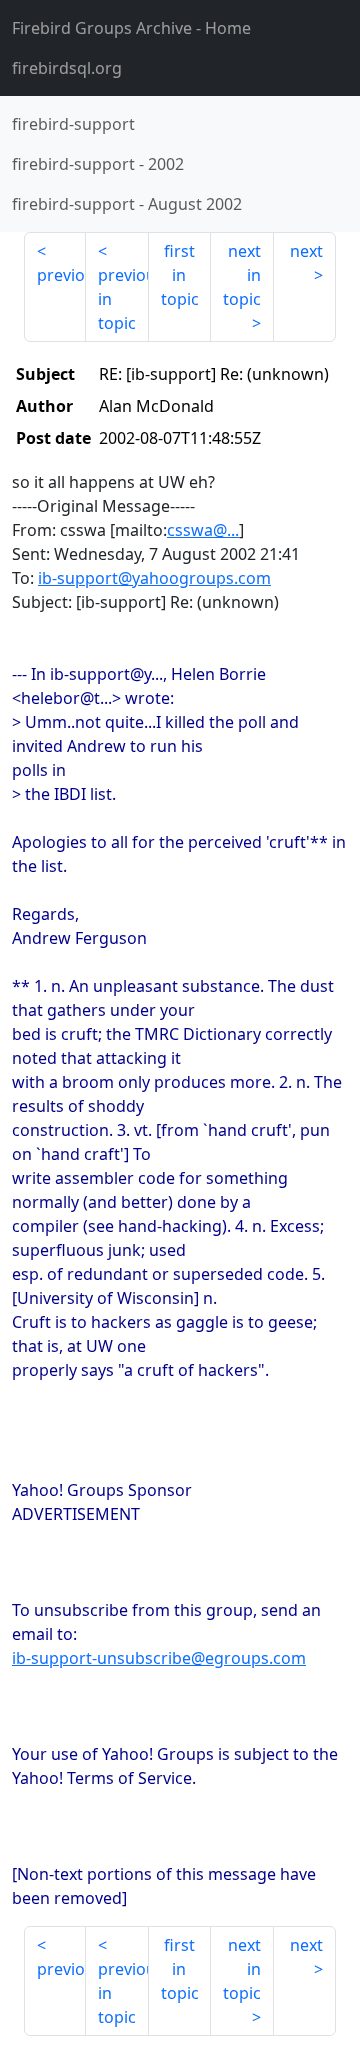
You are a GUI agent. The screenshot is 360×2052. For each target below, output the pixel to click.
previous (61, 275)
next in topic (242, 275)
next (306, 251)
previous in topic (123, 299)
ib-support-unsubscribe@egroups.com (159, 1658)
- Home (131, 28)
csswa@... (203, 530)
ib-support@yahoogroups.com (154, 578)
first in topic (180, 275)
